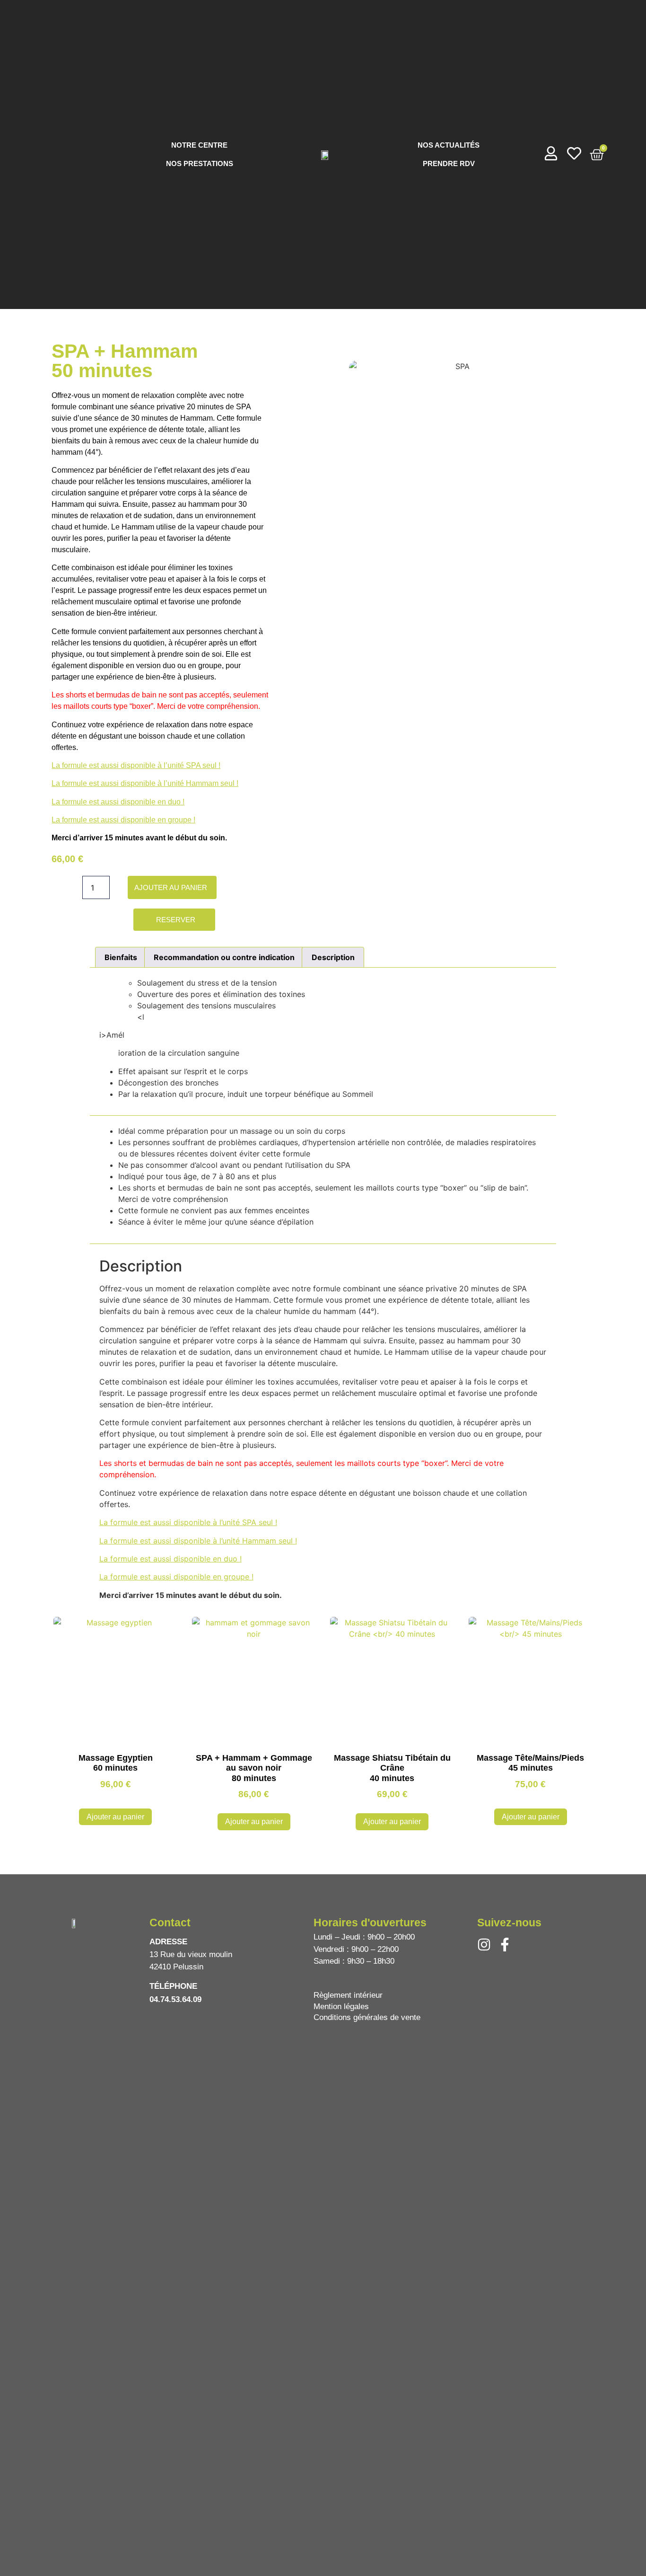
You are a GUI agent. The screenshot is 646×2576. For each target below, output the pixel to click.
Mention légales (341, 2007)
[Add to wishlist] (227, 887)
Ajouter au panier (171, 887)
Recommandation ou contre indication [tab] (224, 957)
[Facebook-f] (505, 1945)
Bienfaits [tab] (121, 957)
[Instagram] (484, 1945)
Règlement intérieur (348, 1995)
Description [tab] (333, 957)
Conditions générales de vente (367, 2017)
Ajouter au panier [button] (115, 1817)
